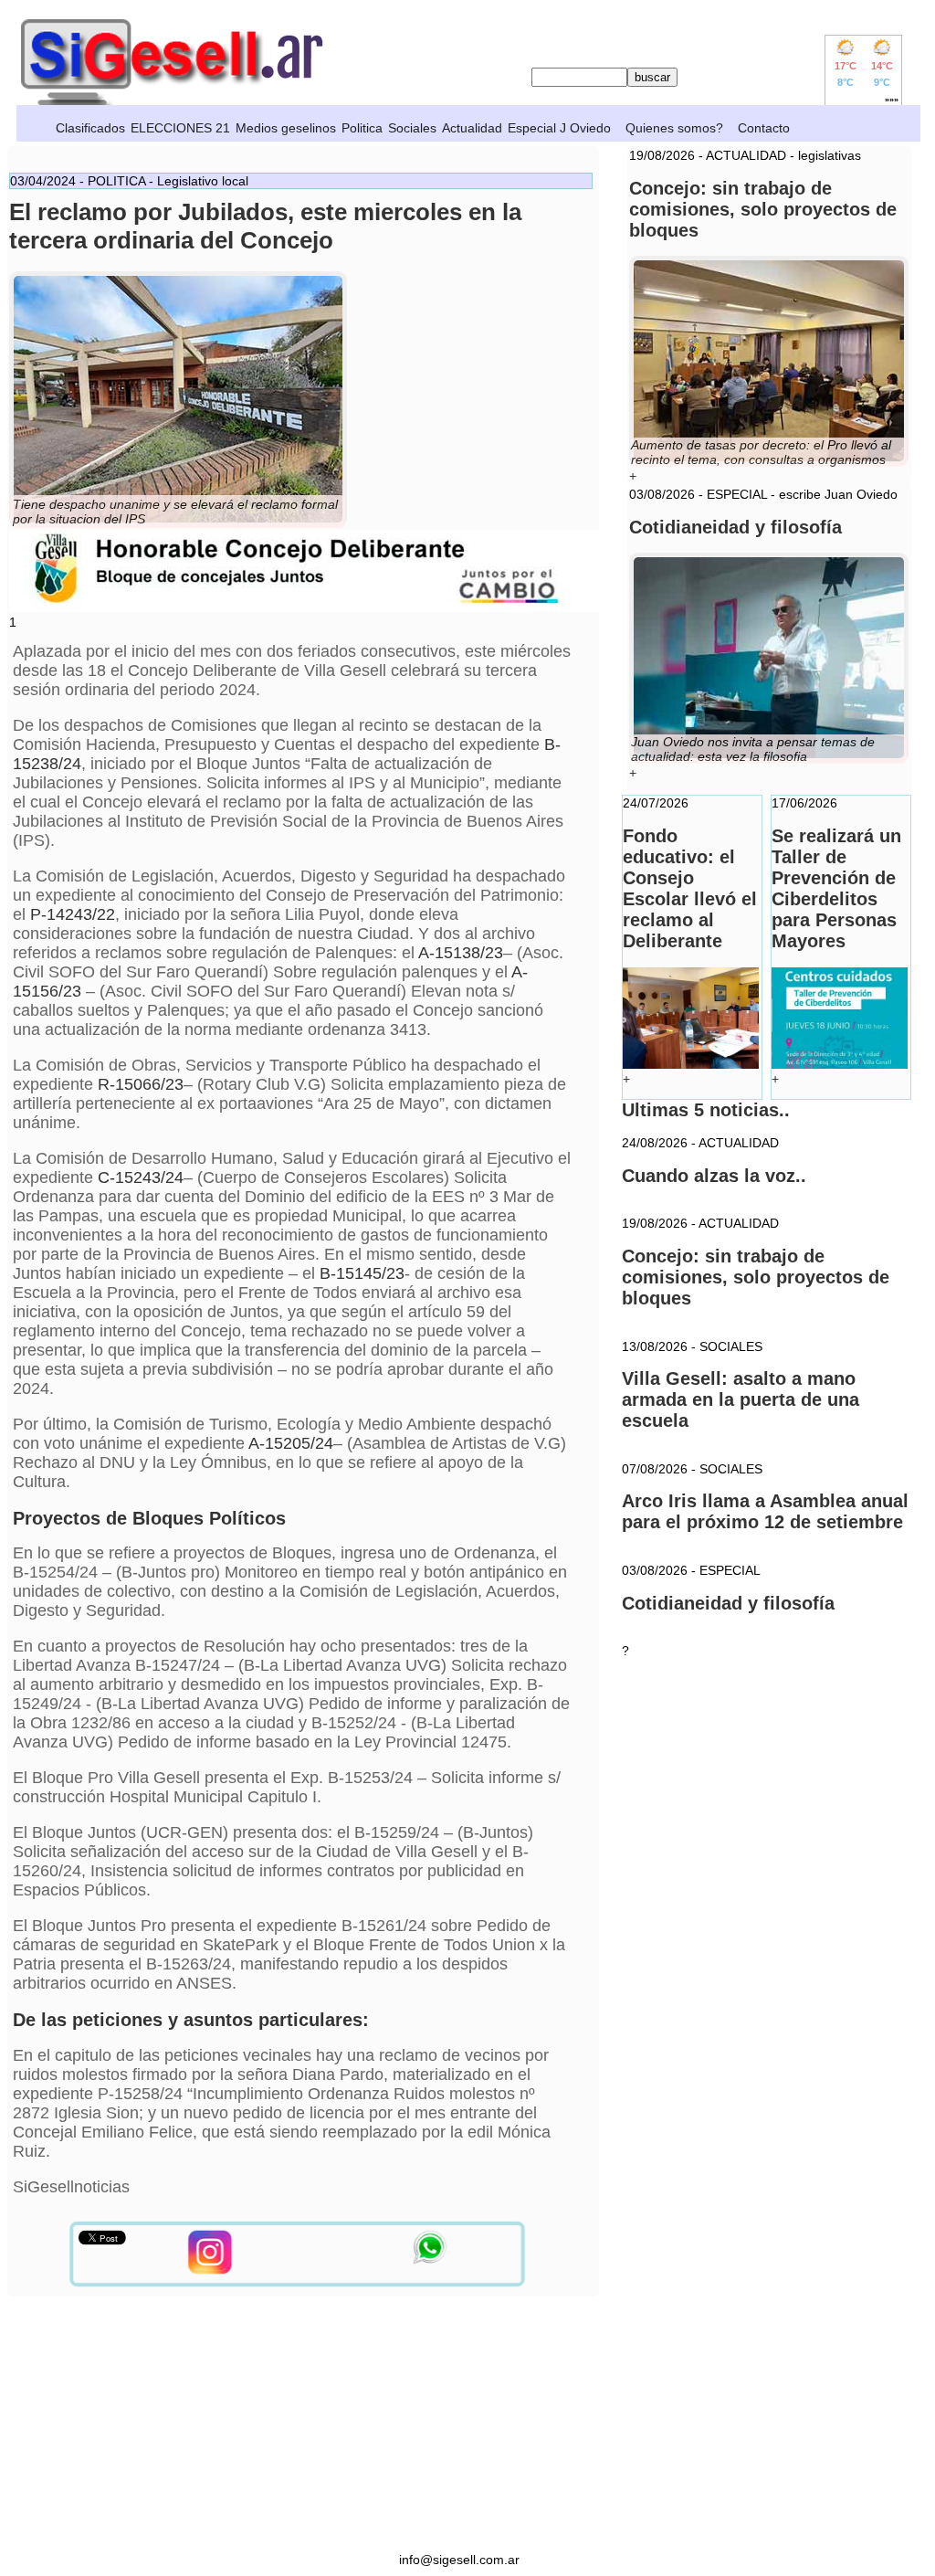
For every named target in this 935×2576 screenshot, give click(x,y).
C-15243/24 (141, 1177)
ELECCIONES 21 (180, 128)
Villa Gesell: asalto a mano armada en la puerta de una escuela (741, 1399)
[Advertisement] (459, 2424)
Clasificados (90, 128)
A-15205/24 (291, 1443)
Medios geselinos (286, 128)
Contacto (764, 128)
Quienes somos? (674, 128)
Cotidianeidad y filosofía (728, 1603)
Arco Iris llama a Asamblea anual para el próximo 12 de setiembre (765, 1511)
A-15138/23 (461, 953)
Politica (362, 128)
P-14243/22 (73, 914)
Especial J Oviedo (559, 128)
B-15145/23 (362, 1273)
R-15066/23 (141, 1084)
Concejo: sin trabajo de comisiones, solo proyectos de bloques (756, 1277)
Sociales (412, 128)
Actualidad (472, 128)
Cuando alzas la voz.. (714, 1176)
